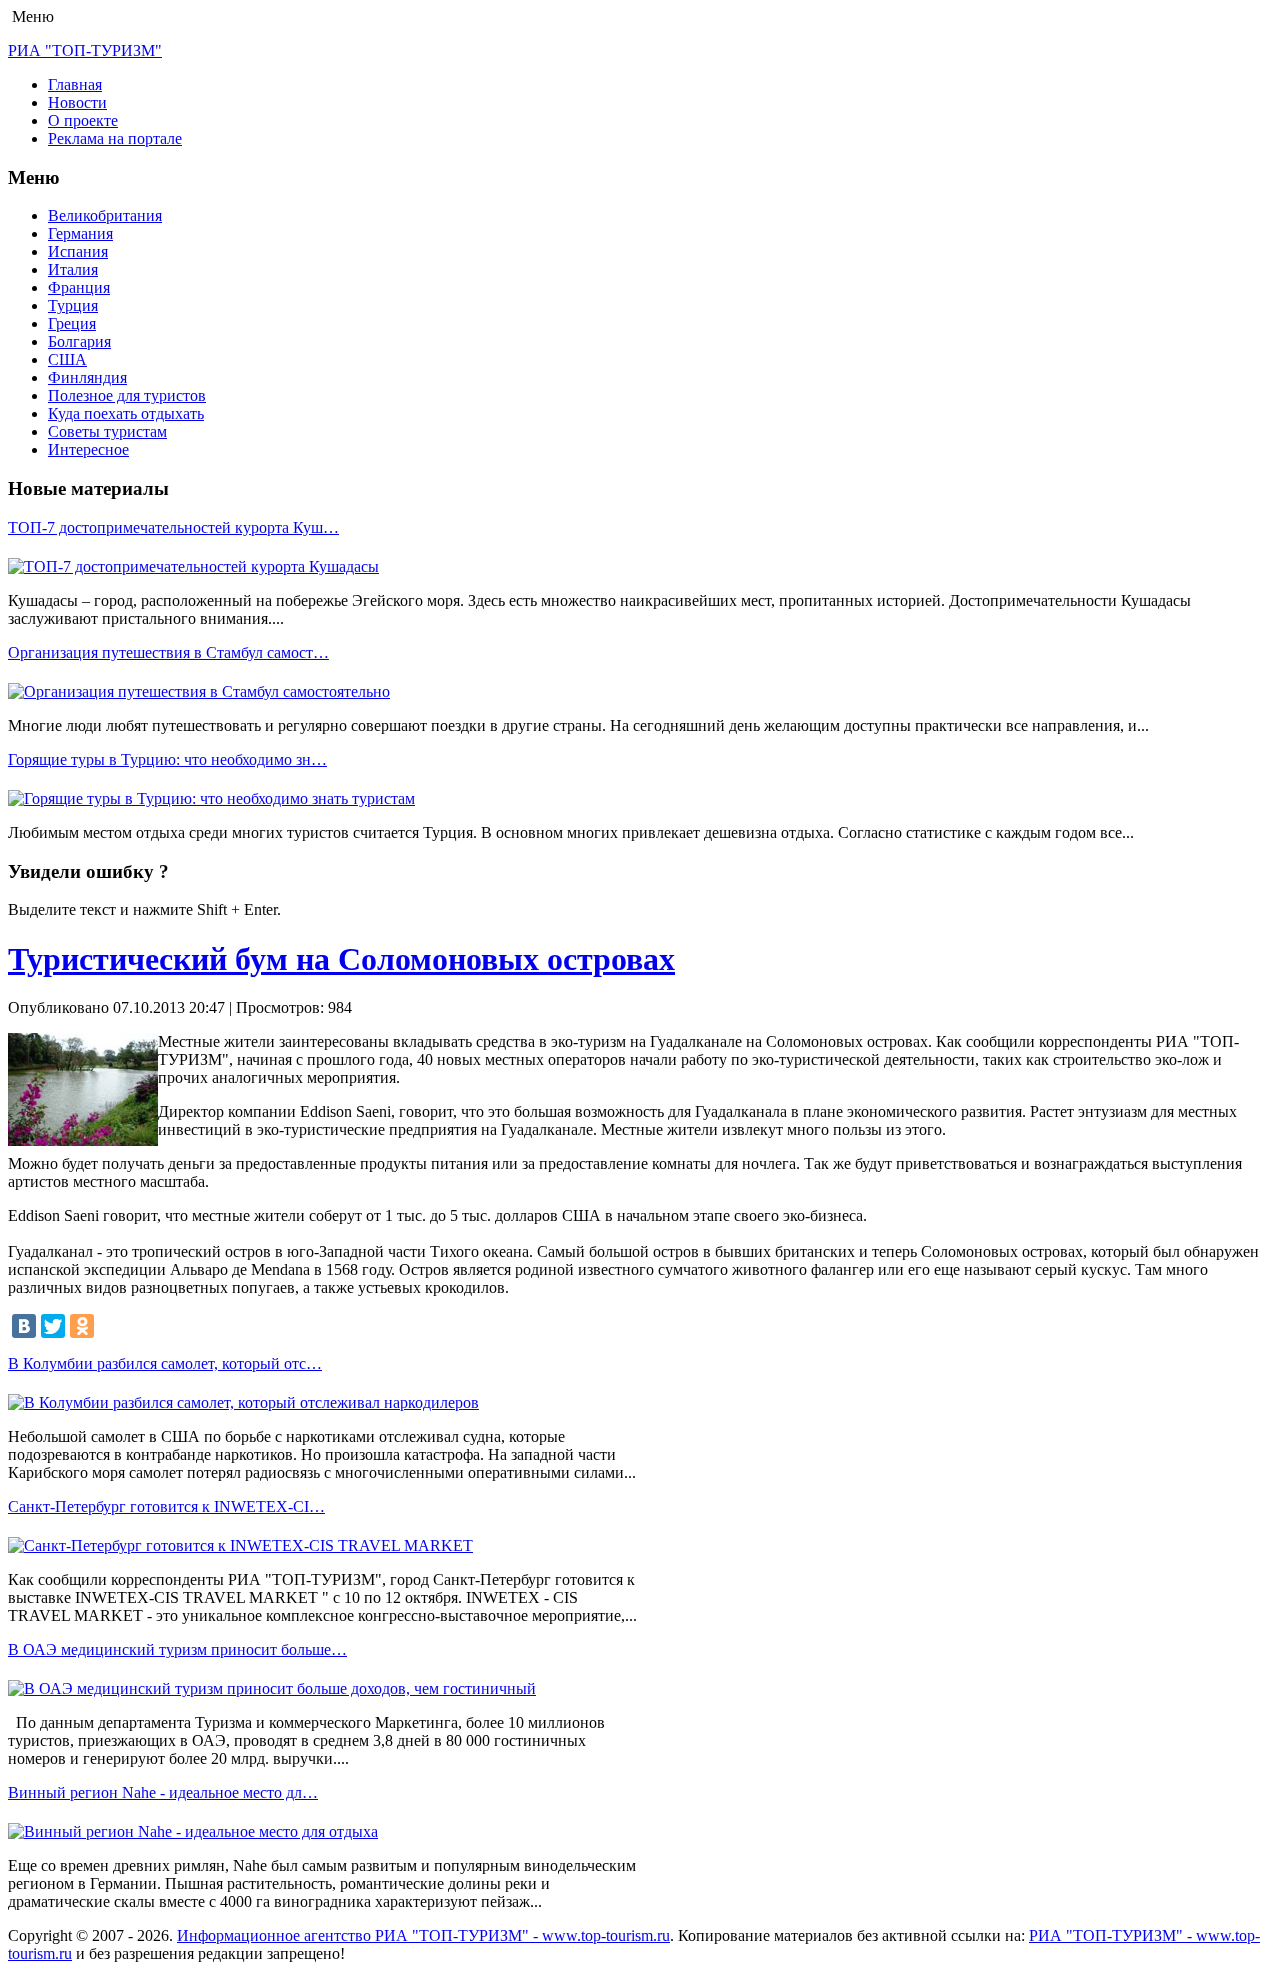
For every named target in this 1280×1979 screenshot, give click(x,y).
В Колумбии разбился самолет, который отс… (165, 1363)
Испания (78, 251)
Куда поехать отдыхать (126, 413)
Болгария (79, 341)
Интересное (88, 449)
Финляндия (87, 377)
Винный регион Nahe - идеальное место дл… (163, 1792)
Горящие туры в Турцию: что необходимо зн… (167, 759)
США (67, 359)
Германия (80, 233)
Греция (72, 323)
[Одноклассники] (82, 1326)
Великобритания (105, 215)
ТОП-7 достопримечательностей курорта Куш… (173, 527)
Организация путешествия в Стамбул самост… (168, 652)
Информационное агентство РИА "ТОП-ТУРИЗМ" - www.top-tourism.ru (423, 1935)
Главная (75, 84)
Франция (79, 287)
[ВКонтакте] (24, 1326)
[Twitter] (53, 1326)
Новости (77, 102)
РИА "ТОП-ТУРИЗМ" (85, 50)
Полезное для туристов (127, 395)
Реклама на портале (115, 138)
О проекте (83, 120)
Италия (73, 269)
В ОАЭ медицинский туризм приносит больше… (177, 1649)
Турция (73, 305)
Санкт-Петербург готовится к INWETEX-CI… (166, 1506)
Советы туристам (107, 431)
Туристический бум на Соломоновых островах (341, 959)
